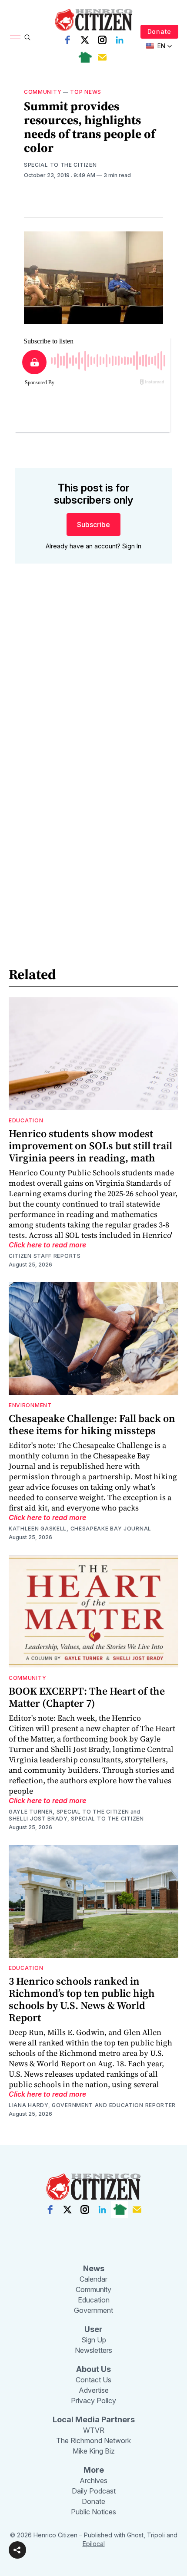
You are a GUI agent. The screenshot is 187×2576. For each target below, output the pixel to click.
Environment (30, 1405)
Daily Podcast (94, 2491)
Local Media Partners (94, 2419)
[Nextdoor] (85, 57)
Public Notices (93, 2512)
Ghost (135, 2535)
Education (26, 1120)
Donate (159, 31)
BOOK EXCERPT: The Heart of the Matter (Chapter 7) (87, 1697)
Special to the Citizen (60, 165)
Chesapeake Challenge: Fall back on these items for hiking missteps (92, 1424)
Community (43, 92)
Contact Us (93, 2380)
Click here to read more (47, 1245)
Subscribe (93, 524)
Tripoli (156, 2535)
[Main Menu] (15, 37)
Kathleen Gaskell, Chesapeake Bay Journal (80, 1529)
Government (93, 2310)
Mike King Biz (94, 2451)
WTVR (94, 2430)
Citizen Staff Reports (45, 1256)
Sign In (132, 546)
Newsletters (93, 2350)
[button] (17, 2550)
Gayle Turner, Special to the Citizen (69, 1812)
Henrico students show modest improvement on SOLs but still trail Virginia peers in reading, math (90, 1146)
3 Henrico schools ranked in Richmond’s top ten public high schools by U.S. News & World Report (82, 1999)
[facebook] (67, 40)
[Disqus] (93, 695)
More (94, 2470)
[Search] (27, 37)
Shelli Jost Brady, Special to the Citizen (76, 1819)
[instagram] (102, 40)
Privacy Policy (93, 2401)
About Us (93, 2369)
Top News (86, 92)
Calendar (93, 2279)
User (93, 2329)
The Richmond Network (93, 2441)
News (94, 2268)
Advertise (94, 2390)
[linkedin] (120, 40)
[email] (102, 57)
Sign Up (94, 2340)
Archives (93, 2480)
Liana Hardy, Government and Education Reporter (92, 2105)
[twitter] (85, 40)
